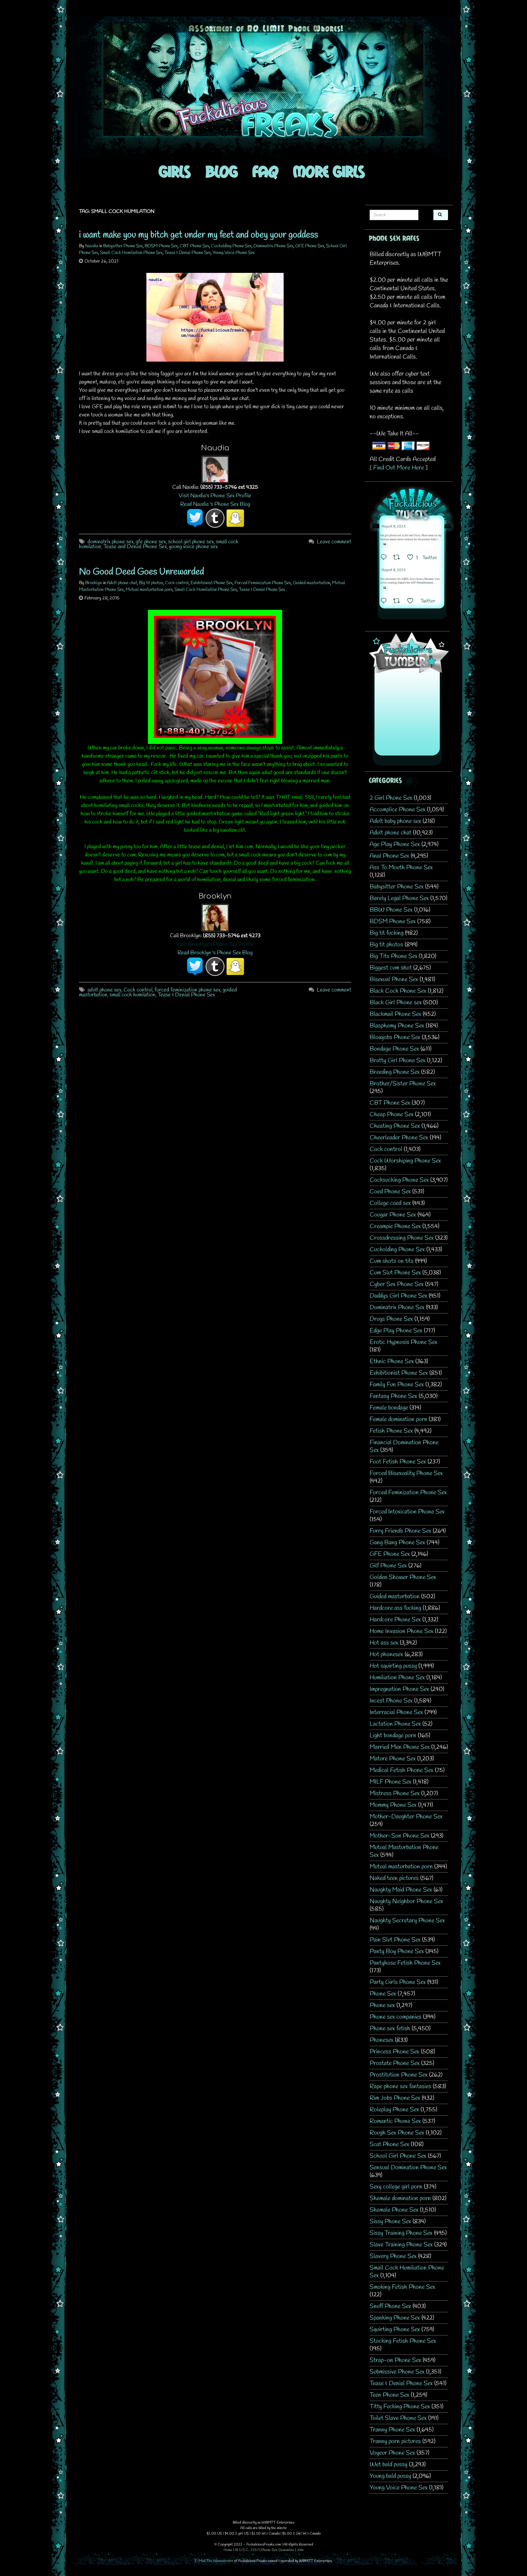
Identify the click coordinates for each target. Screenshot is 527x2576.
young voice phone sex (193, 547)
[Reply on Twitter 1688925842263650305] (385, 558)
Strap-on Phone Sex (395, 2360)
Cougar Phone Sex (393, 1215)
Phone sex (382, 2005)
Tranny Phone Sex (392, 2430)
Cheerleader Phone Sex (399, 1138)
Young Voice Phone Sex (234, 253)
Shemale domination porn (400, 2198)
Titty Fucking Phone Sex (400, 2407)
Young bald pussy (390, 2476)
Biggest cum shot (391, 968)
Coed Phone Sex (390, 1192)
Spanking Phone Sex (395, 2318)
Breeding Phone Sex (395, 1072)
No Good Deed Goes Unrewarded (142, 572)
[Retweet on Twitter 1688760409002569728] (398, 602)
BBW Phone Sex (391, 910)
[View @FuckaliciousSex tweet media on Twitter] (385, 544)
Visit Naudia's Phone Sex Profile (215, 496)
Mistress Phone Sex (395, 1794)
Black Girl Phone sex (396, 1003)
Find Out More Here (399, 468)
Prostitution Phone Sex (399, 2075)
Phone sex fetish (390, 2029)
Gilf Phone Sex (388, 1566)
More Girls (329, 171)
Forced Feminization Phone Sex (263, 583)
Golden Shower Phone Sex (403, 1577)
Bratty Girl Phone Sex (398, 1061)
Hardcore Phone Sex (395, 1620)
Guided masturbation (312, 583)
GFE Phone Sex (310, 246)
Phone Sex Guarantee (278, 2550)
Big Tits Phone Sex (394, 956)
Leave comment (334, 542)
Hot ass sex (384, 1643)
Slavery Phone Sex (393, 2256)
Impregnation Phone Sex (399, 1689)
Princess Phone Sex (394, 2052)
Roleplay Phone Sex (394, 2110)
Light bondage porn (393, 1736)
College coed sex (390, 1203)
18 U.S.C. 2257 (247, 2550)
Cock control (177, 583)
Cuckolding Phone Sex (231, 246)
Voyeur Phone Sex (392, 2453)
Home (228, 2550)
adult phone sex (104, 990)
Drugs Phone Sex (391, 1319)
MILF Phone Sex (391, 1782)
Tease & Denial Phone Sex (188, 253)
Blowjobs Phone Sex (395, 1037)
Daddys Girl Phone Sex (398, 1296)
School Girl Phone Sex (398, 2156)
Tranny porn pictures (395, 2441)
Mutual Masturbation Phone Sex (404, 1851)
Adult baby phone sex (395, 821)
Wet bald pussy (389, 2465)
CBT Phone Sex (194, 246)
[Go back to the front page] (263, 87)
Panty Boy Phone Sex (397, 1951)
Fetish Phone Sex (391, 1431)
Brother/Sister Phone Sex (403, 1084)
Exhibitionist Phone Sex (212, 583)
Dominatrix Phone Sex (273, 246)
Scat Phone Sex (389, 2144)
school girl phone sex (191, 542)
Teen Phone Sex (389, 2395)
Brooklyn (93, 583)
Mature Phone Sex (393, 1759)
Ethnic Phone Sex (392, 1361)
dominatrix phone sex (111, 542)
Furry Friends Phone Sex (400, 1531)
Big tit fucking (387, 933)
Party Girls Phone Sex (398, 1982)
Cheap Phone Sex (392, 1115)
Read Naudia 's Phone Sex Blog (215, 504)
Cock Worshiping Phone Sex (405, 1161)
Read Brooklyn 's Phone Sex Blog (215, 953)
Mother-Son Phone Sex (400, 1836)
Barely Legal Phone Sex (399, 898)
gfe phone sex (151, 542)
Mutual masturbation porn (149, 590)
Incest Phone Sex (391, 1701)
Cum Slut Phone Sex (395, 1273)
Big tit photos (151, 583)
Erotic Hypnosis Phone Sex (403, 1342)
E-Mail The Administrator (214, 2561)
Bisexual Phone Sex (394, 979)
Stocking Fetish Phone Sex (403, 2341)
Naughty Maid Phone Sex (401, 1890)
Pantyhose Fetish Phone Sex (405, 1963)
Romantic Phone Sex (395, 2121)
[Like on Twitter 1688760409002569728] (412, 602)
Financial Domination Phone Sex (404, 1446)
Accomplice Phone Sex (398, 810)
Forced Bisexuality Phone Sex (406, 1473)
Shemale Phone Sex (394, 2210)
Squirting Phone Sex (395, 2329)
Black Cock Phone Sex (398, 991)
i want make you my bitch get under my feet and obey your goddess (199, 235)
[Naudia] (215, 469)
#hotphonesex (425, 583)
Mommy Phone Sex (393, 1805)
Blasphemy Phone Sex (397, 1026)
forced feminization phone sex (188, 990)
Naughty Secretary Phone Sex (407, 1921)
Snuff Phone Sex (390, 2306)
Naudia (92, 246)
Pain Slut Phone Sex (395, 1940)
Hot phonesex (386, 1654)
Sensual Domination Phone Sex (408, 2168)
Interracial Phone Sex (396, 1712)
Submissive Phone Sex (397, 2372)
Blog (222, 171)
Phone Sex (383, 1994)
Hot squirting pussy (393, 1666)
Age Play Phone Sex (395, 844)
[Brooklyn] (215, 917)
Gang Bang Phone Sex (397, 1543)
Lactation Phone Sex (395, 1724)
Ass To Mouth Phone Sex (401, 868)
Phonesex (382, 2040)
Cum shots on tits (392, 1261)
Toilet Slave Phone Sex (398, 2418)
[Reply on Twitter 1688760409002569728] (385, 602)
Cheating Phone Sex (395, 1126)
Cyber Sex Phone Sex (397, 1284)
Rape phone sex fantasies (400, 2087)
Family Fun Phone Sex (397, 1385)
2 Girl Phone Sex (391, 798)
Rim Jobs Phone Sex (395, 2098)
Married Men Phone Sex (400, 1747)
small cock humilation (133, 995)
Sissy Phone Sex (390, 2222)
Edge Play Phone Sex (396, 1331)
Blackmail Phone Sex (395, 1014)
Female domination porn (398, 1419)
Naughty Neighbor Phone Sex (406, 1901)
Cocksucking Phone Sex (399, 1180)
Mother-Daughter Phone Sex (406, 1817)
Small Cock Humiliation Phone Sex (131, 253)
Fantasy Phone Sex (393, 1396)
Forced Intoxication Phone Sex (407, 1512)
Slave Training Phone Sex (401, 2245)
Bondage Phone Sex (394, 1049)
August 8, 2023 (393, 527)
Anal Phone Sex (389, 856)
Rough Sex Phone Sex (397, 2133)
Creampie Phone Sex (395, 1226)
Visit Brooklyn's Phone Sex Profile (215, 944)
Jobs (300, 2550)
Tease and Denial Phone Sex (135, 547)
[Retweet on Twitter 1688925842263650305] (398, 558)
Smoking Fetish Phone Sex (402, 2287)
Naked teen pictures (394, 1878)
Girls (175, 171)
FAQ (265, 171)
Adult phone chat (122, 583)
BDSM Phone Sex (161, 246)
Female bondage (389, 1408)
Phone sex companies (396, 2017)
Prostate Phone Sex (395, 2063)
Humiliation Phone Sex (397, 1678)
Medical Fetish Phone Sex (402, 1770)
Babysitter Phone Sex (123, 246)
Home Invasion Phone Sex (402, 1631)
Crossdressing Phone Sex (402, 1238)
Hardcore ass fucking (395, 1608)
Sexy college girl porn (396, 2187)
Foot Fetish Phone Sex (398, 1462)
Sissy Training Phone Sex (401, 2233)
